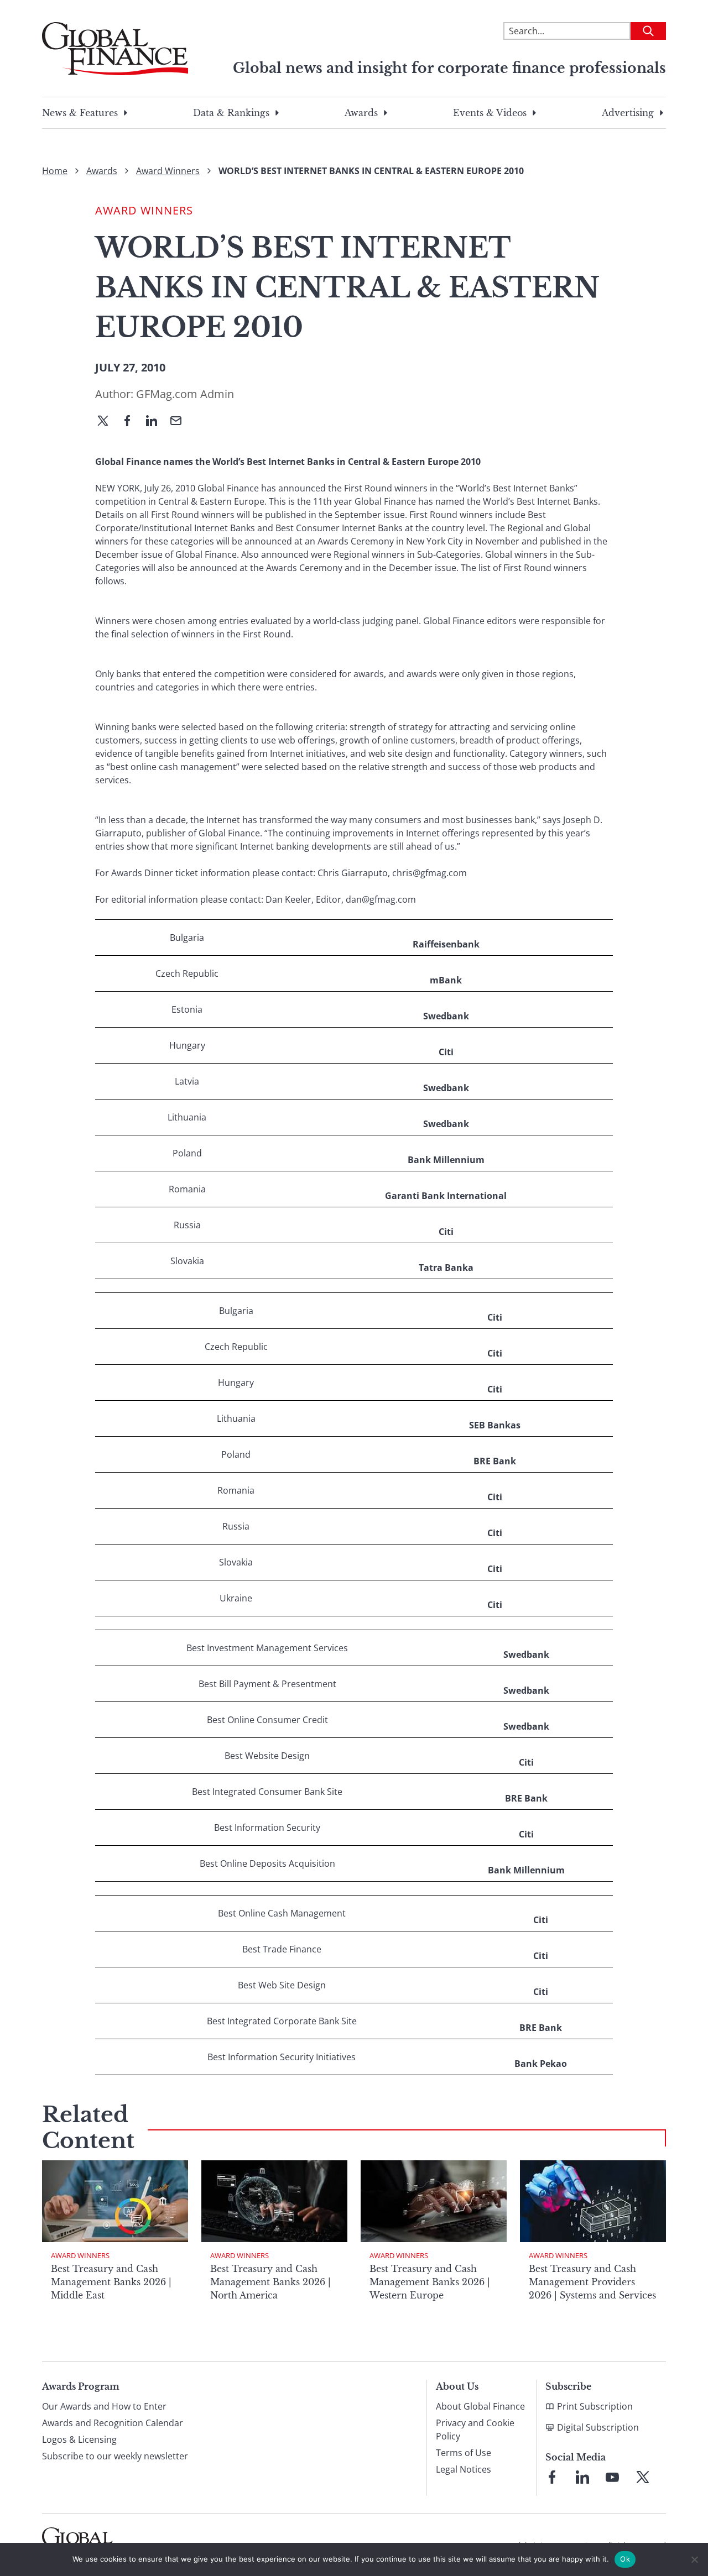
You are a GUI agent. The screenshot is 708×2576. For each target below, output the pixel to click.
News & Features (80, 113)
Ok (625, 2559)
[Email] (180, 422)
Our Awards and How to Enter (104, 2406)
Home (55, 171)
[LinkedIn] (156, 422)
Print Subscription (595, 2406)
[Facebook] (132, 422)
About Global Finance (480, 2406)
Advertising (628, 113)
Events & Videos (490, 113)
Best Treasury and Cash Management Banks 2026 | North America (270, 2282)
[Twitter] (107, 422)
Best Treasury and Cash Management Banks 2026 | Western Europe (430, 2282)
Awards (361, 113)
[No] (694, 2559)
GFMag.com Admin (185, 394)
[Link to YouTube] (612, 2477)
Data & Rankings (231, 113)
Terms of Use (464, 2453)
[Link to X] (643, 2477)
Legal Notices (464, 2469)
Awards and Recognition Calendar (113, 2423)
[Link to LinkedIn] (582, 2477)
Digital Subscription (598, 2427)
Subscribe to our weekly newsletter (115, 2456)
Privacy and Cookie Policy (475, 2430)
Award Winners (168, 171)
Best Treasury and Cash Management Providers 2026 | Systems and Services (592, 2282)
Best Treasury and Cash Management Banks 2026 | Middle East (111, 2282)
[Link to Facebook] (552, 2477)
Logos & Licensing (79, 2439)
